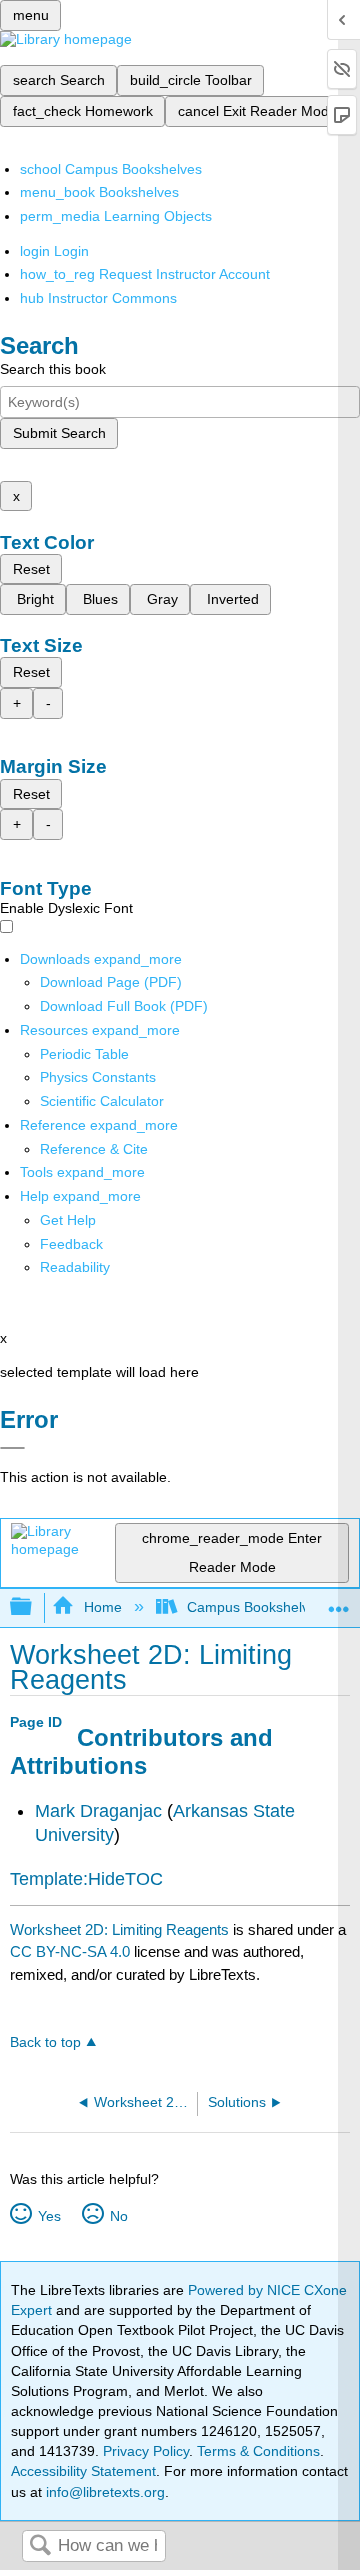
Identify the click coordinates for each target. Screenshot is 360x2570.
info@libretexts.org (103, 2492)
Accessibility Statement (83, 2471)
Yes (49, 2216)
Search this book (53, 369)
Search (40, 2546)
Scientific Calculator (102, 1101)
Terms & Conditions (258, 2451)
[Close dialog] (12, 1448)
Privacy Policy (146, 2451)
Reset (31, 569)
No (118, 2216)
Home (102, 1607)
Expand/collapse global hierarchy (34, 1607)
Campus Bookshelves (255, 1607)
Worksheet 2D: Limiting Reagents (119, 1929)
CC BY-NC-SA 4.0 (70, 1951)
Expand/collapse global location (339, 1601)
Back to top (45, 2042)
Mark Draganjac (98, 1811)
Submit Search (59, 433)
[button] (71, 1244)
